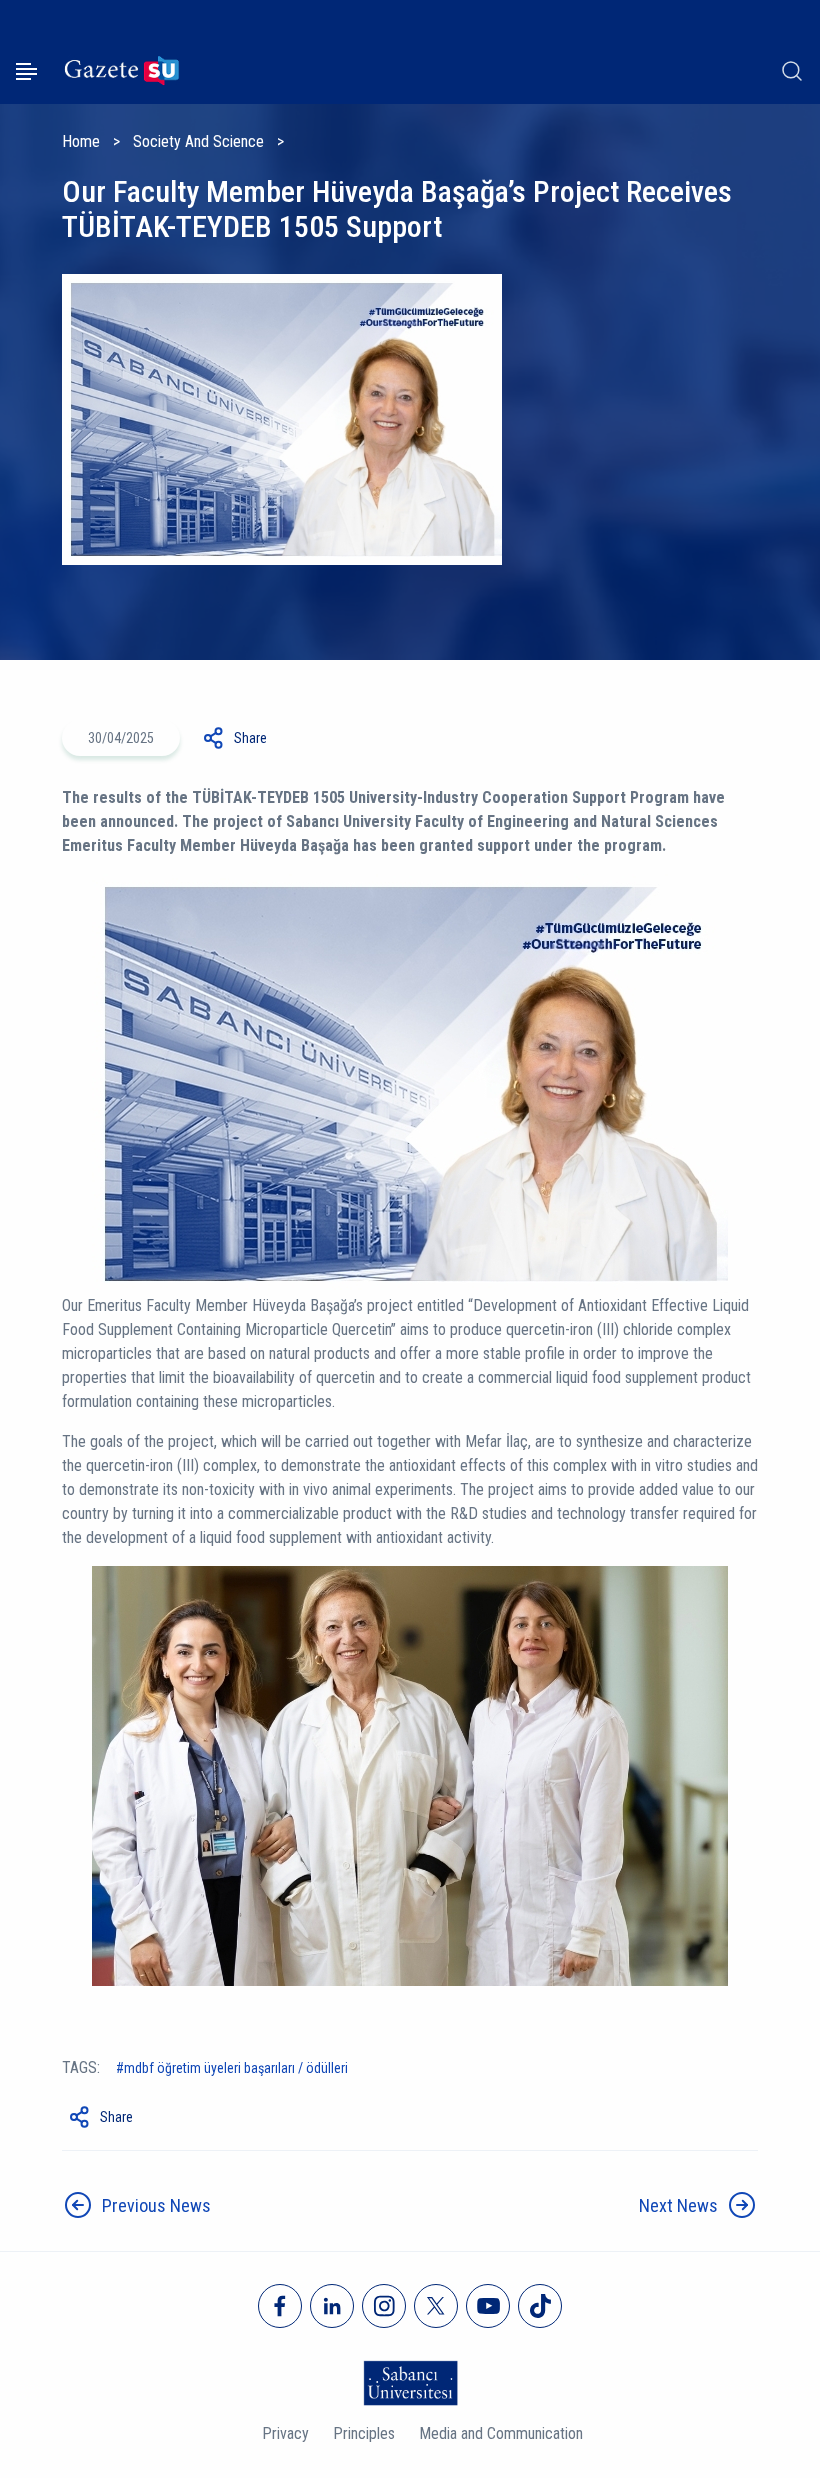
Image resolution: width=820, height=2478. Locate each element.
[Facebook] (280, 2306)
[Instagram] (384, 2306)
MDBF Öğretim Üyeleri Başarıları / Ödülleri (236, 2068)
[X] (436, 2306)
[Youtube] (488, 2306)
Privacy (285, 2433)
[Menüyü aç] (26, 71)
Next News (678, 2205)
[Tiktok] (540, 2306)
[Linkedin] (332, 2306)
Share (250, 738)
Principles (364, 2433)
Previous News (156, 2205)
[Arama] (792, 71)
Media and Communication (501, 2433)
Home (81, 141)
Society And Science (198, 141)
